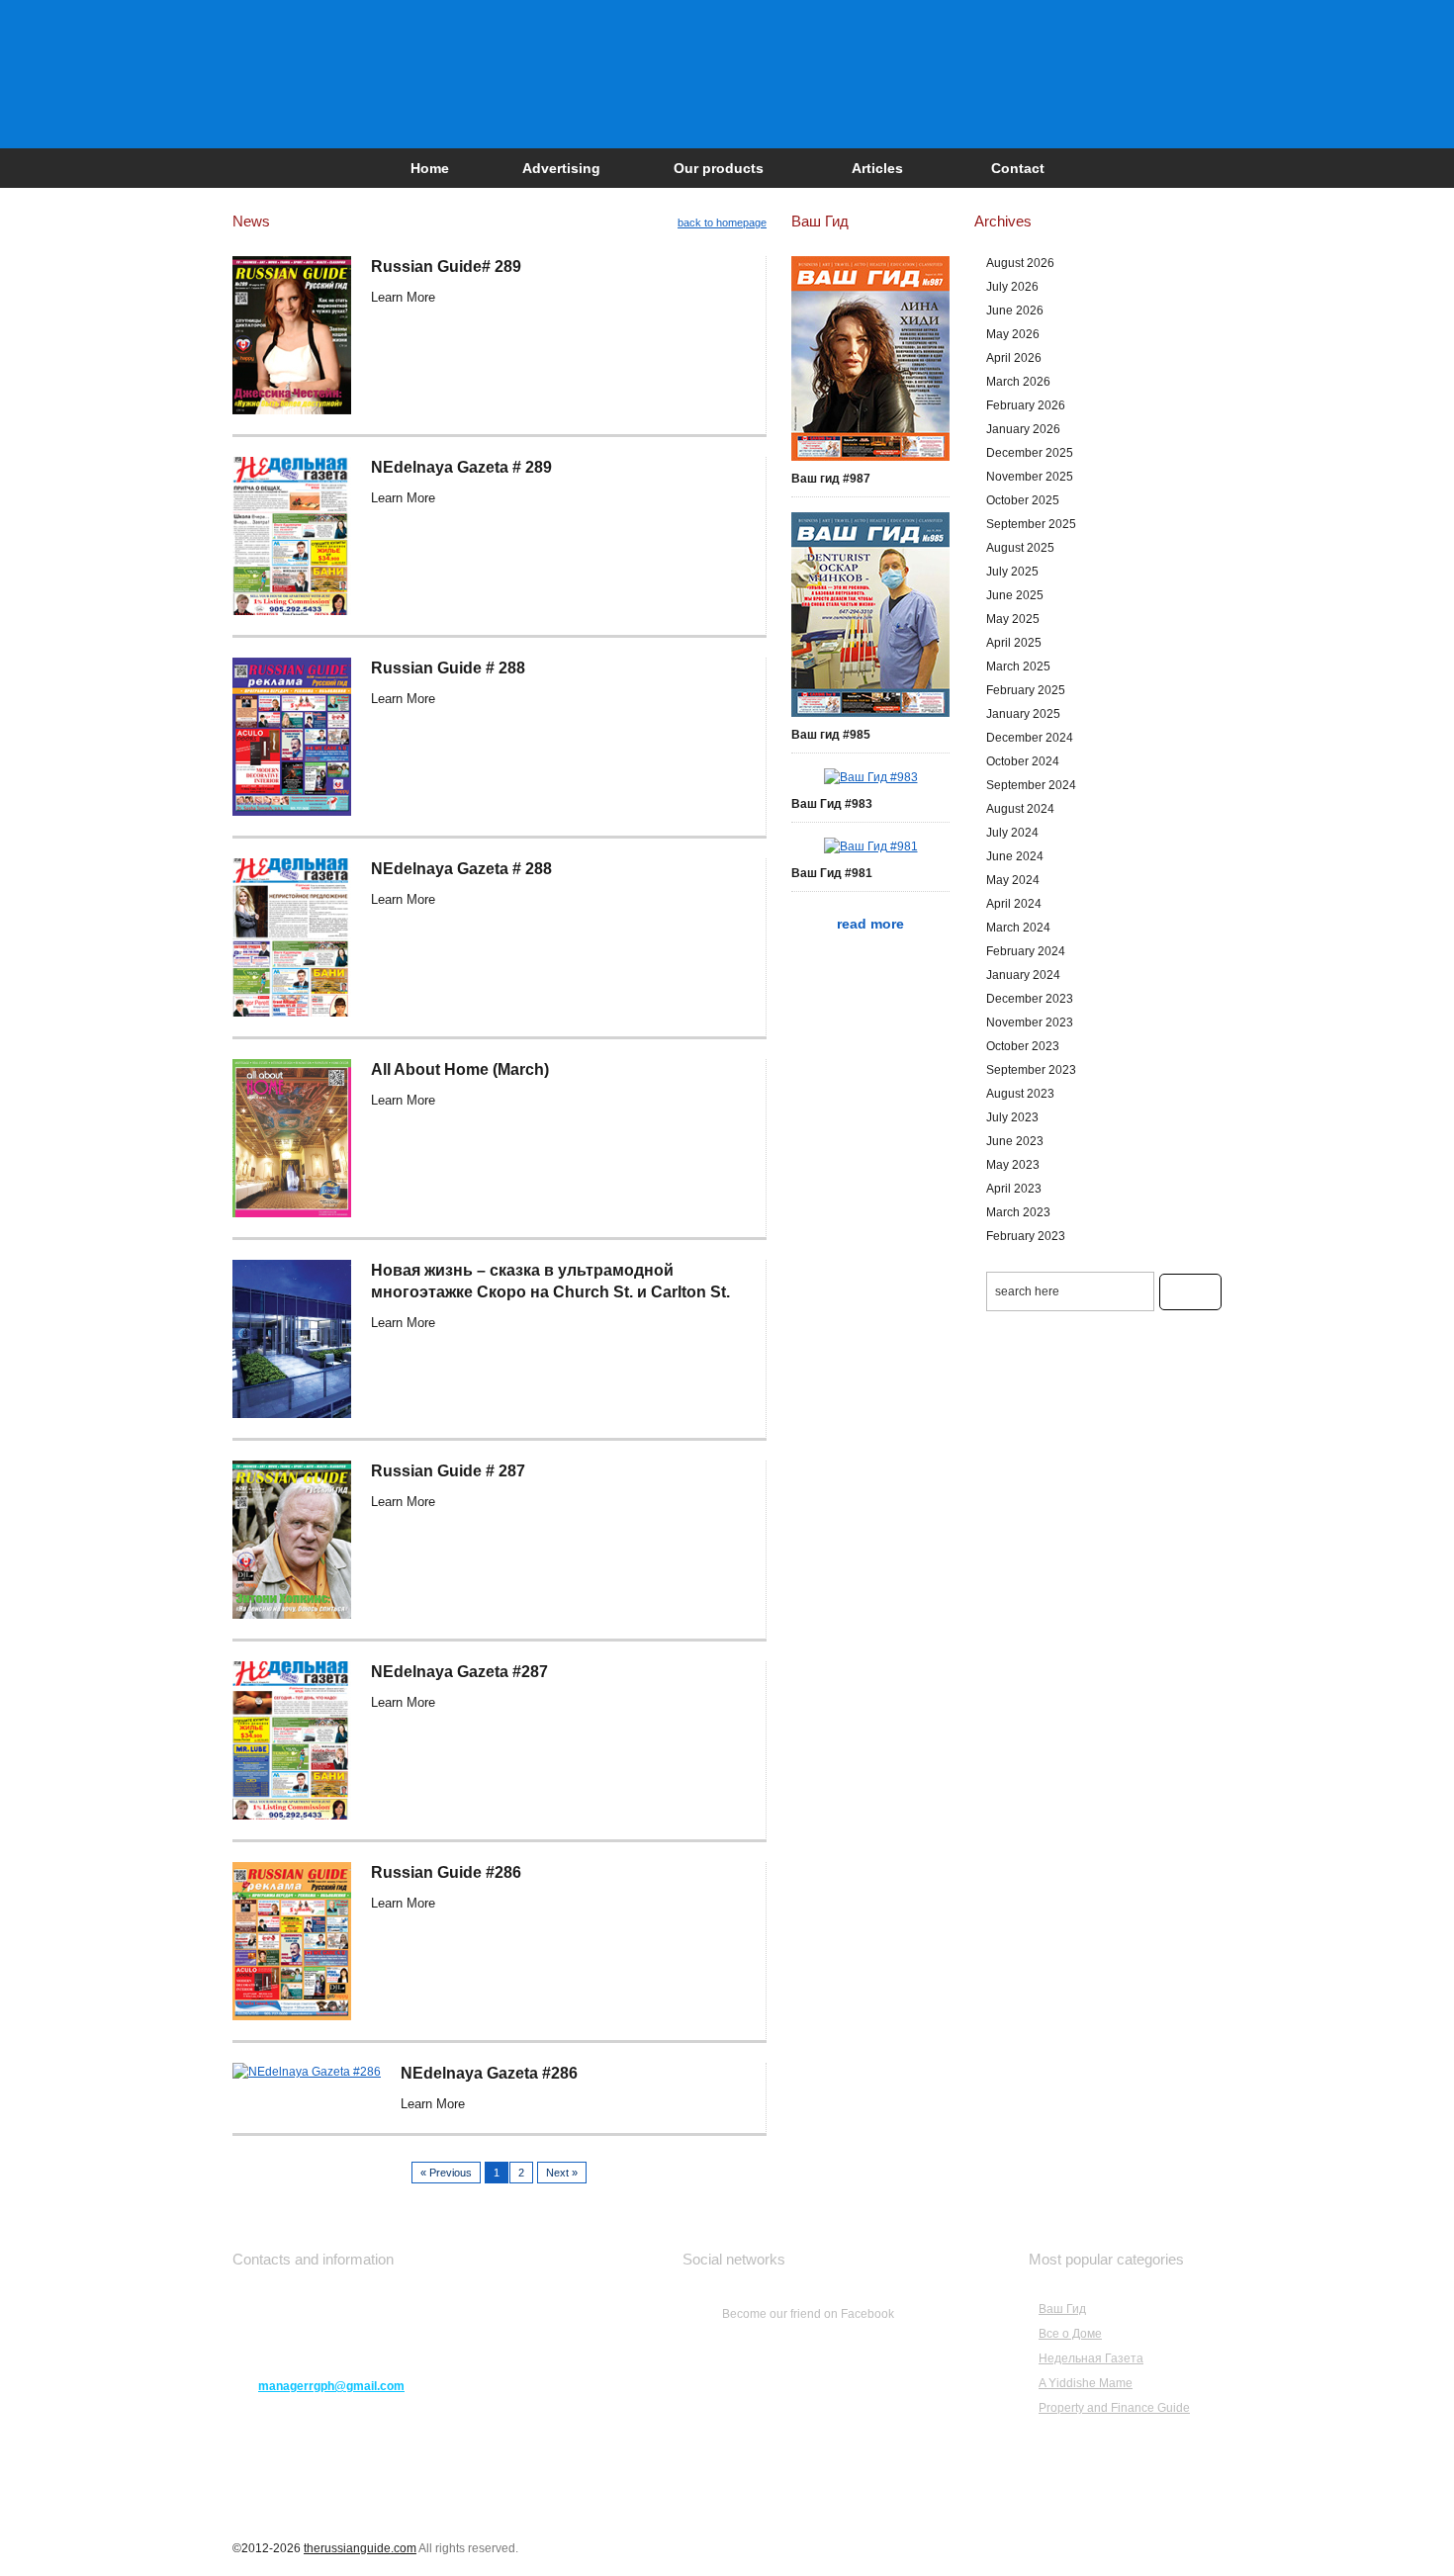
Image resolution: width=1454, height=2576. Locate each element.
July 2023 (1012, 1117)
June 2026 (1015, 311)
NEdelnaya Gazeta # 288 (461, 869)
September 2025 (1031, 524)
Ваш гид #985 (831, 735)
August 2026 (1020, 263)
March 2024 (1018, 928)
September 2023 (1031, 1070)
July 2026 (1012, 287)
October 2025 (1023, 500)
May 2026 (1013, 334)
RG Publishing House (727, 74)
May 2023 (1013, 1165)
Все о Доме (1070, 2334)
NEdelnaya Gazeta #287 (459, 1672)
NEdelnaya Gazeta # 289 (461, 467)
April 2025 (1014, 643)
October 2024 (1023, 761)
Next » (562, 2173)
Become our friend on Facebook (808, 2314)
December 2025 (1030, 453)
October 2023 (1023, 1046)
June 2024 (1015, 856)
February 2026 (1026, 405)
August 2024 (1020, 809)
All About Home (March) (460, 1069)
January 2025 (1023, 714)
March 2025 (1018, 666)
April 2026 (1014, 358)
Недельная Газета (1091, 2358)
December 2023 (1030, 999)
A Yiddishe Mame (1086, 2383)
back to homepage (722, 222)
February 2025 (1026, 690)
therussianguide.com (360, 2548)
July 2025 (1012, 572)
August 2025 (1020, 548)
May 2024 (1013, 880)
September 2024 (1031, 785)
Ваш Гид (1062, 2309)
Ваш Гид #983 (832, 804)
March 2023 (1018, 1212)
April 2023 (1014, 1189)
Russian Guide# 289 (446, 266)
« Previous (446, 2173)
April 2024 (1014, 904)
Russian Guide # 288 (448, 668)
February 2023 (1026, 1236)
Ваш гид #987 (831, 479)
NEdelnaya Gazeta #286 (489, 2073)
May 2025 (1013, 619)
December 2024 (1030, 738)
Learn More (403, 297)
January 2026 (1023, 429)
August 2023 (1020, 1094)
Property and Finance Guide (1114, 2408)
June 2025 (1015, 595)
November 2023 (1030, 1022)
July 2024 (1012, 833)
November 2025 (1030, 477)
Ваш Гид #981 (832, 873)
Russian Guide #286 (446, 1872)
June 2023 (1015, 1141)
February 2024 (1026, 951)
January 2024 (1023, 975)
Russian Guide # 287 (448, 1471)
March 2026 (1018, 382)
